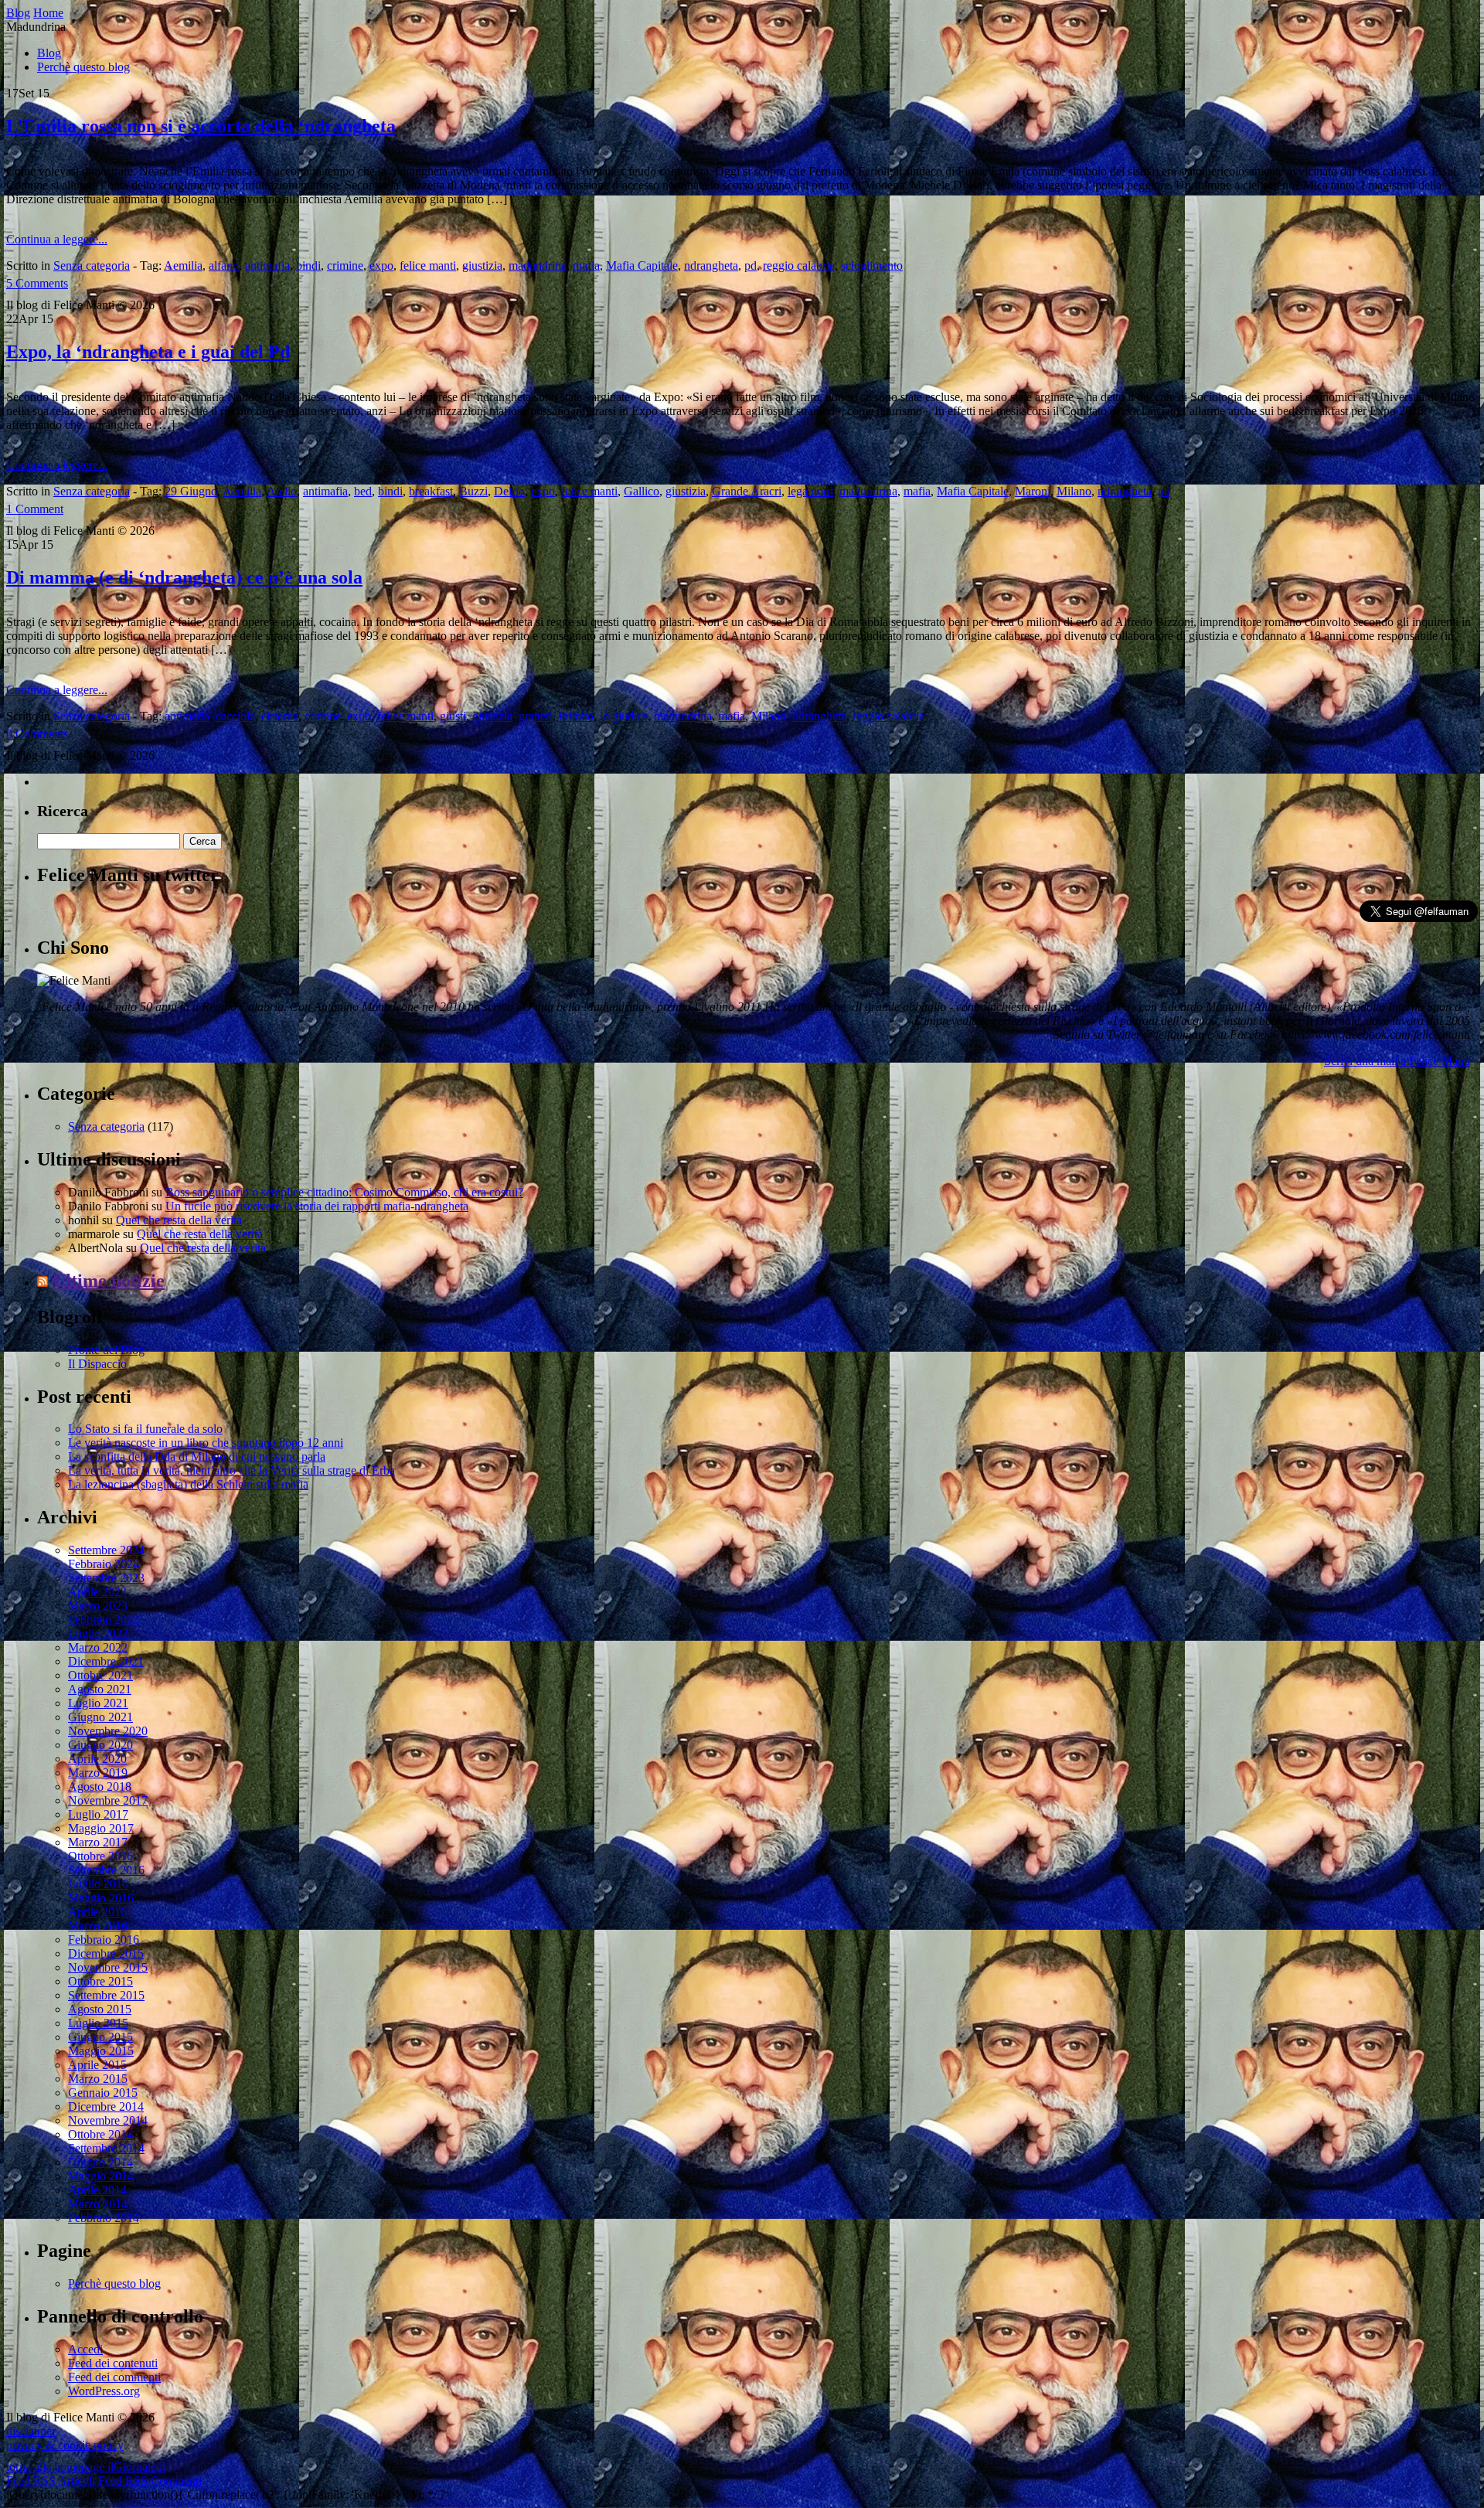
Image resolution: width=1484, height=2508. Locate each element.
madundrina (538, 265)
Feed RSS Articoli (51, 2481)
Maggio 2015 (101, 2051)
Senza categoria (92, 265)
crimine (345, 265)
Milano (1074, 491)
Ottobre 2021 (100, 1675)
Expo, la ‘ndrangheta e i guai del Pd (148, 352)
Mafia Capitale (642, 265)
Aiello (282, 491)
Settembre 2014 (106, 2148)
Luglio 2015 (98, 2023)
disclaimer (31, 2431)
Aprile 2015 (97, 2065)
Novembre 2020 (108, 1731)
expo (381, 265)
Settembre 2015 (106, 1995)
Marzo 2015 (98, 2079)
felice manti (428, 265)
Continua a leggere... (57, 239)
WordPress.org (104, 2391)
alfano (224, 265)
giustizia (482, 265)
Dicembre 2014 (106, 2106)
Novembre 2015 (108, 1967)
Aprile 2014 (97, 2190)
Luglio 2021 (98, 1703)
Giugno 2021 (100, 1717)
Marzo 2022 (98, 1647)
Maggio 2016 (101, 1898)
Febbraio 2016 (104, 1940)
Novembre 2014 (108, 2120)
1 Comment (35, 509)
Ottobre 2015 (100, 1981)
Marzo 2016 (98, 1926)
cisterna (280, 716)
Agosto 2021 (100, 1689)
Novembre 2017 (108, 1800)
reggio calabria (799, 265)
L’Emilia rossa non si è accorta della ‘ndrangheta (201, 126)
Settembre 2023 (106, 1578)
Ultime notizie (109, 1281)
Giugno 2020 (100, 1745)
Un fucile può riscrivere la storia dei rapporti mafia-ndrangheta (317, 1206)
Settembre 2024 (106, 1550)
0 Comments (37, 734)
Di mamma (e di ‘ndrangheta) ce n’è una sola (184, 577)
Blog (49, 53)
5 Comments (37, 283)
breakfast (431, 491)
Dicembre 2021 (106, 1661)
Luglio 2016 (98, 1884)
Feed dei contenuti (113, 2363)
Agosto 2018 (100, 1787)
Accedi (85, 2349)
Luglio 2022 (98, 1633)
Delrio (509, 491)
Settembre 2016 (106, 1870)
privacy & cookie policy (65, 2445)
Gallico (642, 491)
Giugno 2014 (100, 2162)
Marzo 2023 (98, 1606)
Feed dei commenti (114, 2377)
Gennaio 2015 (103, 2093)
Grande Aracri (747, 491)
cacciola (235, 716)
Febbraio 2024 (104, 1564)
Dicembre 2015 (106, 1953)
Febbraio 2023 (104, 1620)
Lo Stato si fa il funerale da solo (145, 1429)
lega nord (810, 491)
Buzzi (473, 491)
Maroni (1033, 491)
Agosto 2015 (100, 2009)
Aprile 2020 (97, 1759)
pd (751, 265)
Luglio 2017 (98, 1814)
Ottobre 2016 (100, 1856)
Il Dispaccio (97, 1364)
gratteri (536, 716)
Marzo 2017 (98, 1842)
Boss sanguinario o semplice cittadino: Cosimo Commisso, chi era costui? (344, 1192)
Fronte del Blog (106, 1350)
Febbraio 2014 (104, 2218)
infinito (576, 716)
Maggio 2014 (101, 2176)
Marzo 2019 (98, 1773)
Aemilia (183, 265)
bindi (308, 265)
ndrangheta (711, 265)
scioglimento (872, 265)
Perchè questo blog (83, 67)
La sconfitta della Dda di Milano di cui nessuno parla (197, 1456)
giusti (453, 716)
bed (363, 491)
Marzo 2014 (98, 2204)
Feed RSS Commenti (150, 2481)
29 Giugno (191, 491)
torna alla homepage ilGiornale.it (86, 2467)
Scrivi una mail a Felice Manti (1397, 1061)
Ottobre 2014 (100, 2134)
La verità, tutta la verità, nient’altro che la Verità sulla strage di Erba (231, 1470)
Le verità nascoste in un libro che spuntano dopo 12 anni (206, 1443)
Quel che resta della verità (179, 1220)
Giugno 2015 (100, 2037)
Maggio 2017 (101, 1828)
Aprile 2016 (97, 1912)
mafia (586, 265)
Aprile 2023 (97, 1592)
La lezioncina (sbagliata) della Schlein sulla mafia (188, 1484)
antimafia (267, 265)
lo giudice (624, 716)
